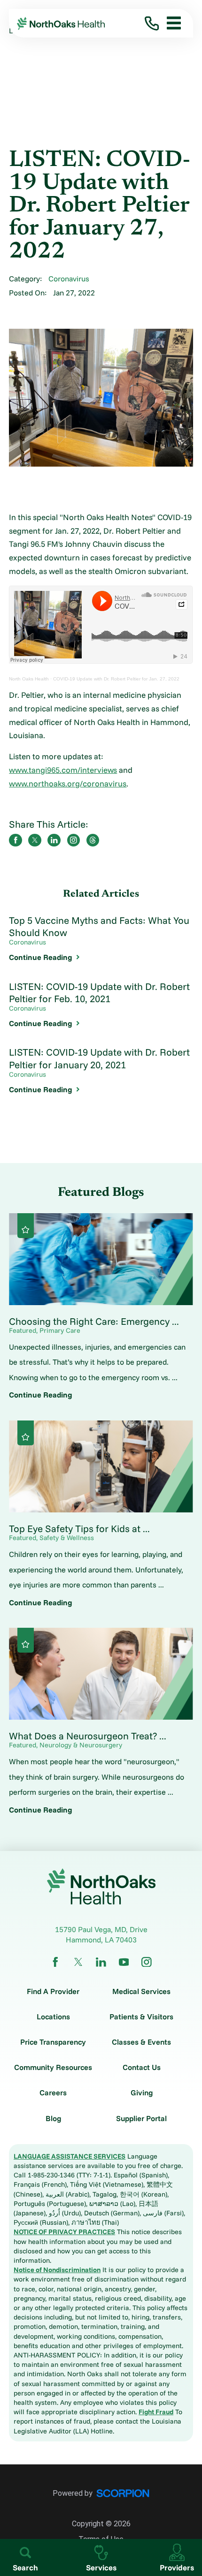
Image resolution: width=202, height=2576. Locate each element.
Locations (53, 2017)
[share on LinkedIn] (54, 840)
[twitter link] (78, 1962)
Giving (142, 2093)
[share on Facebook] (16, 840)
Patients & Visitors (141, 2017)
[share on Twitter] (35, 840)
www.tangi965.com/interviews (63, 770)
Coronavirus (69, 279)
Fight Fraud (156, 2412)
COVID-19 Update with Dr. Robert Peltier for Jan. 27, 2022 (116, 679)
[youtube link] (124, 1962)
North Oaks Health (29, 679)
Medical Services (141, 1991)
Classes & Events (141, 2042)
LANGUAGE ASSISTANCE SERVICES (70, 2156)
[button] (170, 23)
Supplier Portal (141, 2118)
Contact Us (142, 2067)
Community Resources (53, 2067)
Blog (53, 2118)
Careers (53, 2093)
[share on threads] (93, 840)
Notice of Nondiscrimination (57, 2270)
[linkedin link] (101, 1962)
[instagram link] (147, 1962)
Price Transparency (53, 2042)
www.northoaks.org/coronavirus (68, 783)
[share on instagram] (74, 840)
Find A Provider (53, 1991)
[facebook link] (55, 1962)
